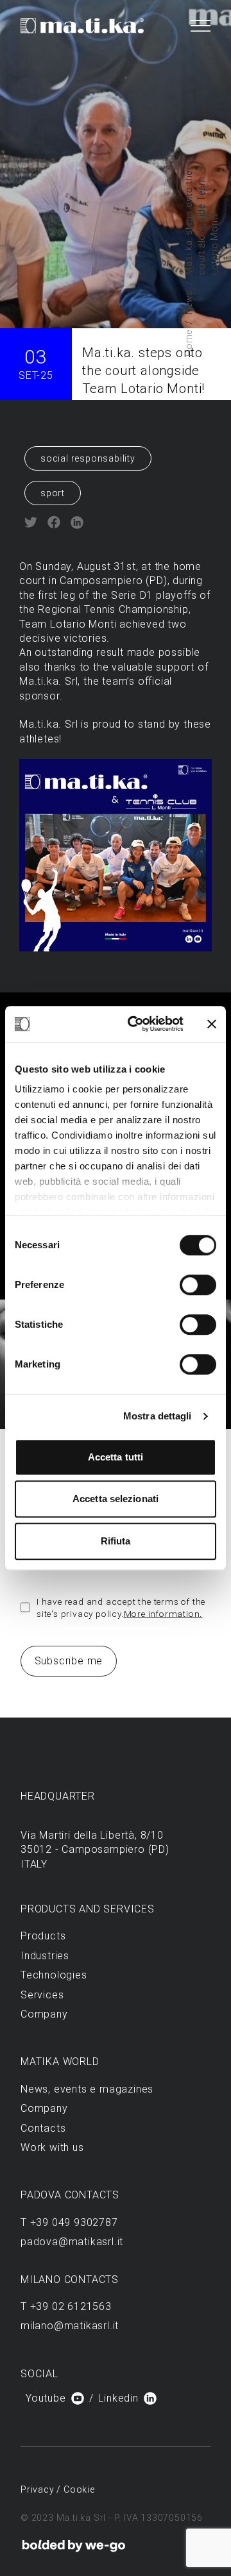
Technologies (54, 1975)
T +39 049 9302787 (69, 2222)
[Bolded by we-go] (74, 2546)
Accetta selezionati (116, 1499)
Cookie (79, 2489)
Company (44, 2014)
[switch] (198, 1285)
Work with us (52, 2147)
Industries (45, 1956)
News (189, 302)
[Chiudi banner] (212, 1024)
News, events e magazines (87, 2089)
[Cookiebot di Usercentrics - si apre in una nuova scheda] (135, 1024)
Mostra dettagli (158, 1416)
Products (43, 1936)
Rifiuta (116, 1541)
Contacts (43, 2128)
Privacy (38, 2489)
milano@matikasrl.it (70, 2326)
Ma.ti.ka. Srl (48, 681)
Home (189, 343)
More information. (163, 1614)
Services (42, 1995)
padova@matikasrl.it (72, 2242)
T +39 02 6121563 (66, 2306)
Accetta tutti (116, 1457)
